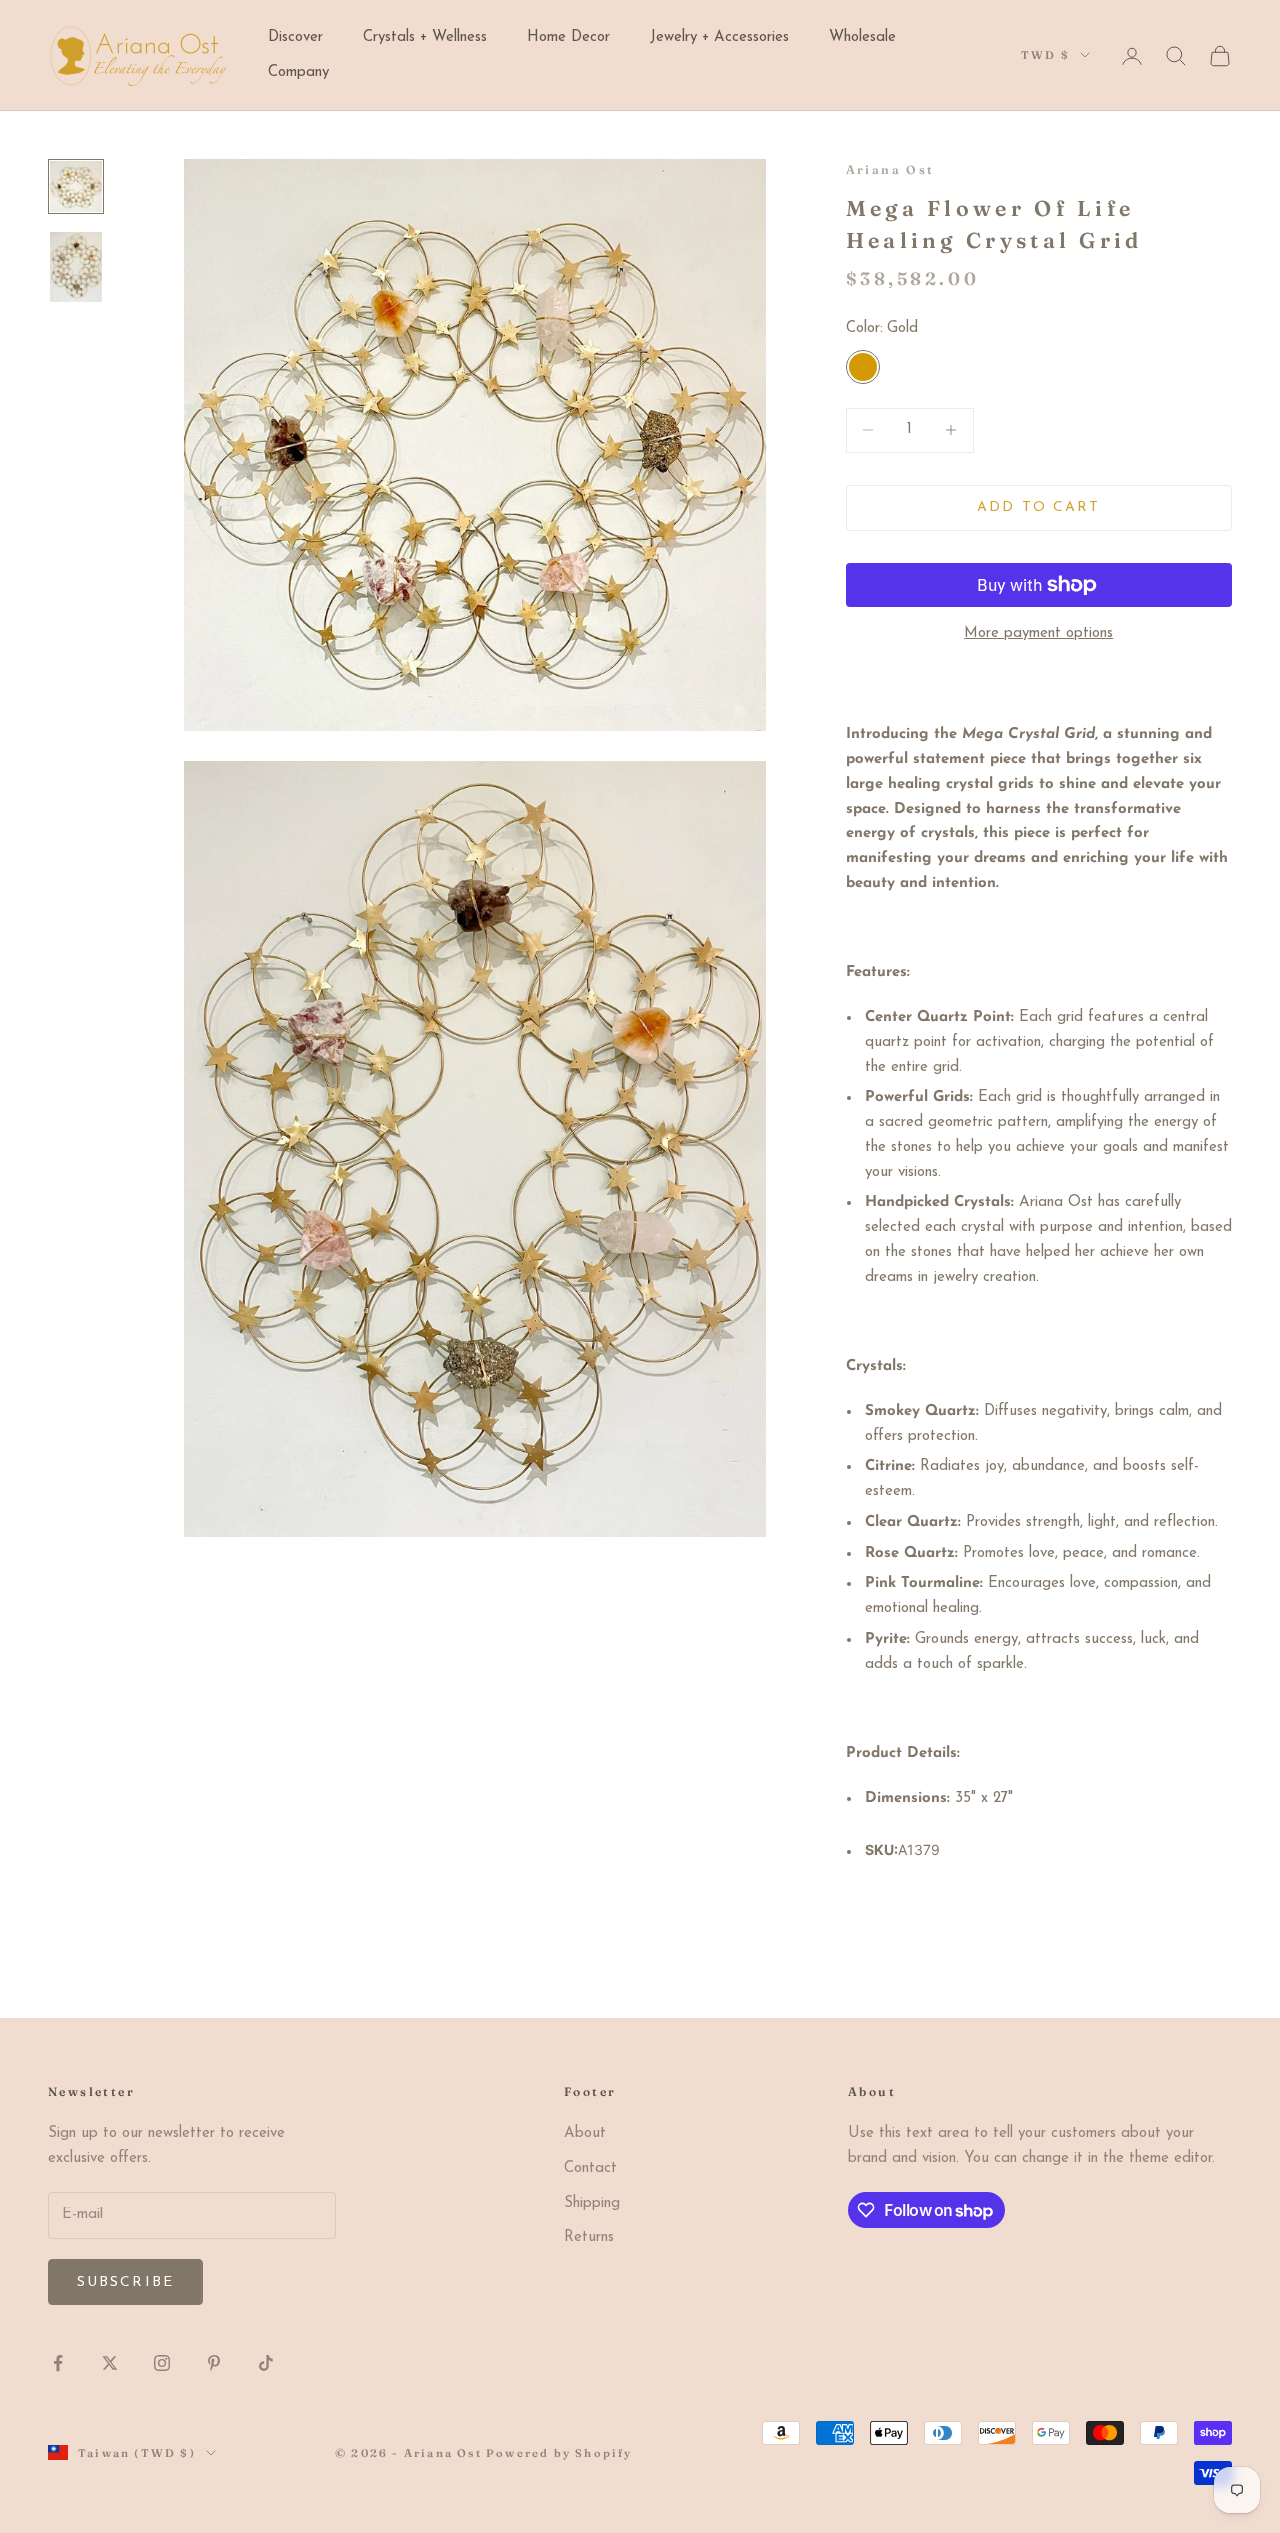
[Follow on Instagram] (162, 2363)
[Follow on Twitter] (110, 2363)
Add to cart (1038, 507)
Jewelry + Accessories (719, 37)
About (585, 2133)
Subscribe (125, 2282)
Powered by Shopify (559, 2453)
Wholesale (862, 37)
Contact (590, 2168)
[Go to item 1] (76, 186)
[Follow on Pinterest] (214, 2363)
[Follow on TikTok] (266, 2363)
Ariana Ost (890, 169)
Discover (295, 37)
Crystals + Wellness (425, 37)
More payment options (1038, 633)
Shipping (592, 2203)
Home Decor (568, 37)
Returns (589, 2237)
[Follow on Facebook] (58, 2363)
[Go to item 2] (76, 267)
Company (298, 72)
